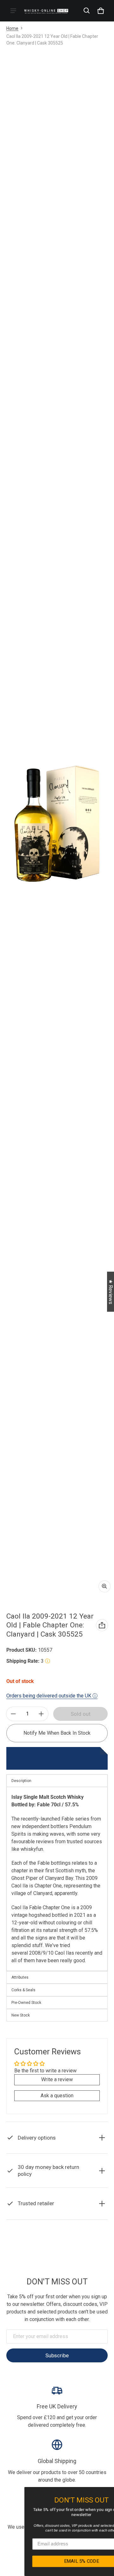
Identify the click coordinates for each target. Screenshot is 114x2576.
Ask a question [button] (57, 2096)
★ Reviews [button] (111, 1291)
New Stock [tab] (21, 2015)
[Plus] (41, 1714)
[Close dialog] (108, 2492)
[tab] (57, 1977)
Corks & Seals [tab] (23, 1990)
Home (12, 28)
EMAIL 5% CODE (57, 2561)
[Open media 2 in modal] (57, 823)
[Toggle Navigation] (13, 11)
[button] (87, 11)
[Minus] (13, 1714)
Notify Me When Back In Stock (57, 1733)
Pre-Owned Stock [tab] (26, 2003)
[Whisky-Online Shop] (46, 11)
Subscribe (57, 2355)
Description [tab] (21, 1781)
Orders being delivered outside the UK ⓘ (52, 1696)
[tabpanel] (57, 1879)
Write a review (57, 2079)
